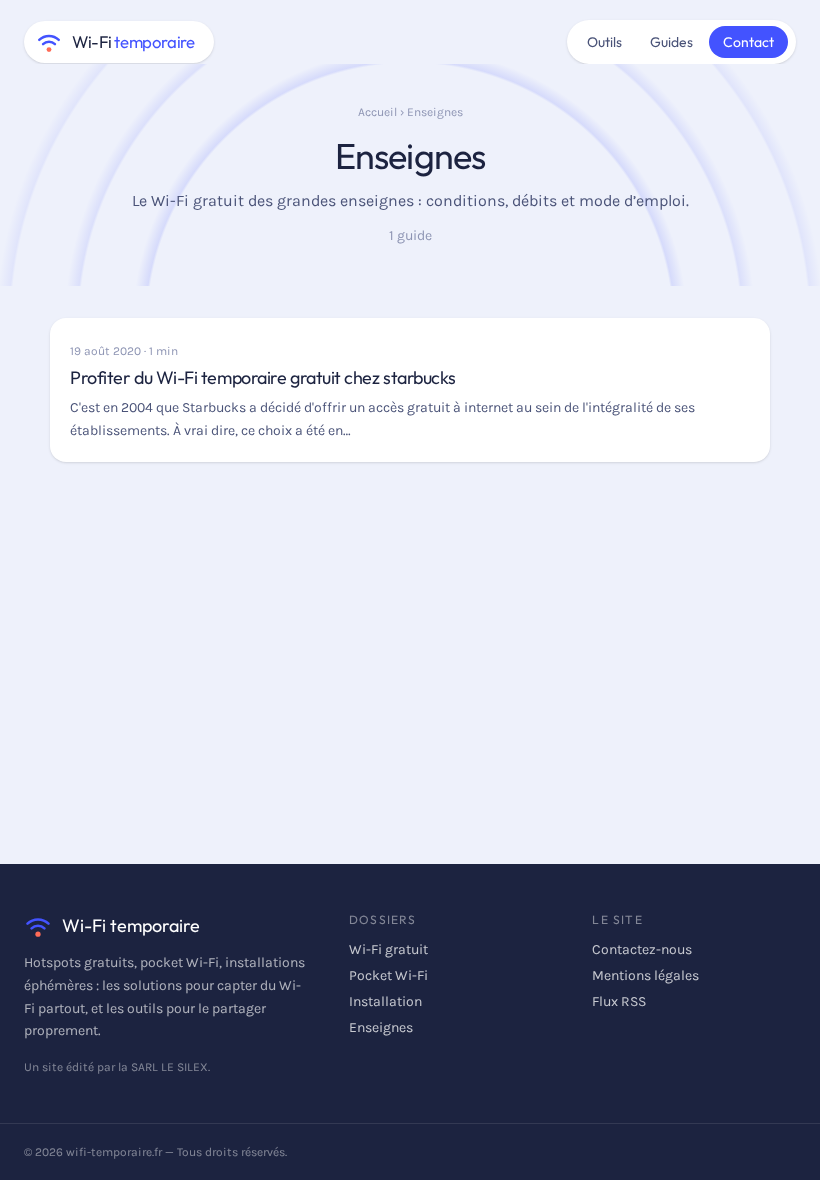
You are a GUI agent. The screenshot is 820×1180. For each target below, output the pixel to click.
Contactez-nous (642, 949)
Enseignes (381, 1027)
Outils (604, 42)
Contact (748, 42)
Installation (385, 1001)
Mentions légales (645, 975)
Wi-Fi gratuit (388, 949)
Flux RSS (619, 1001)
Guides (671, 42)
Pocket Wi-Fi (388, 975)
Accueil (377, 112)
